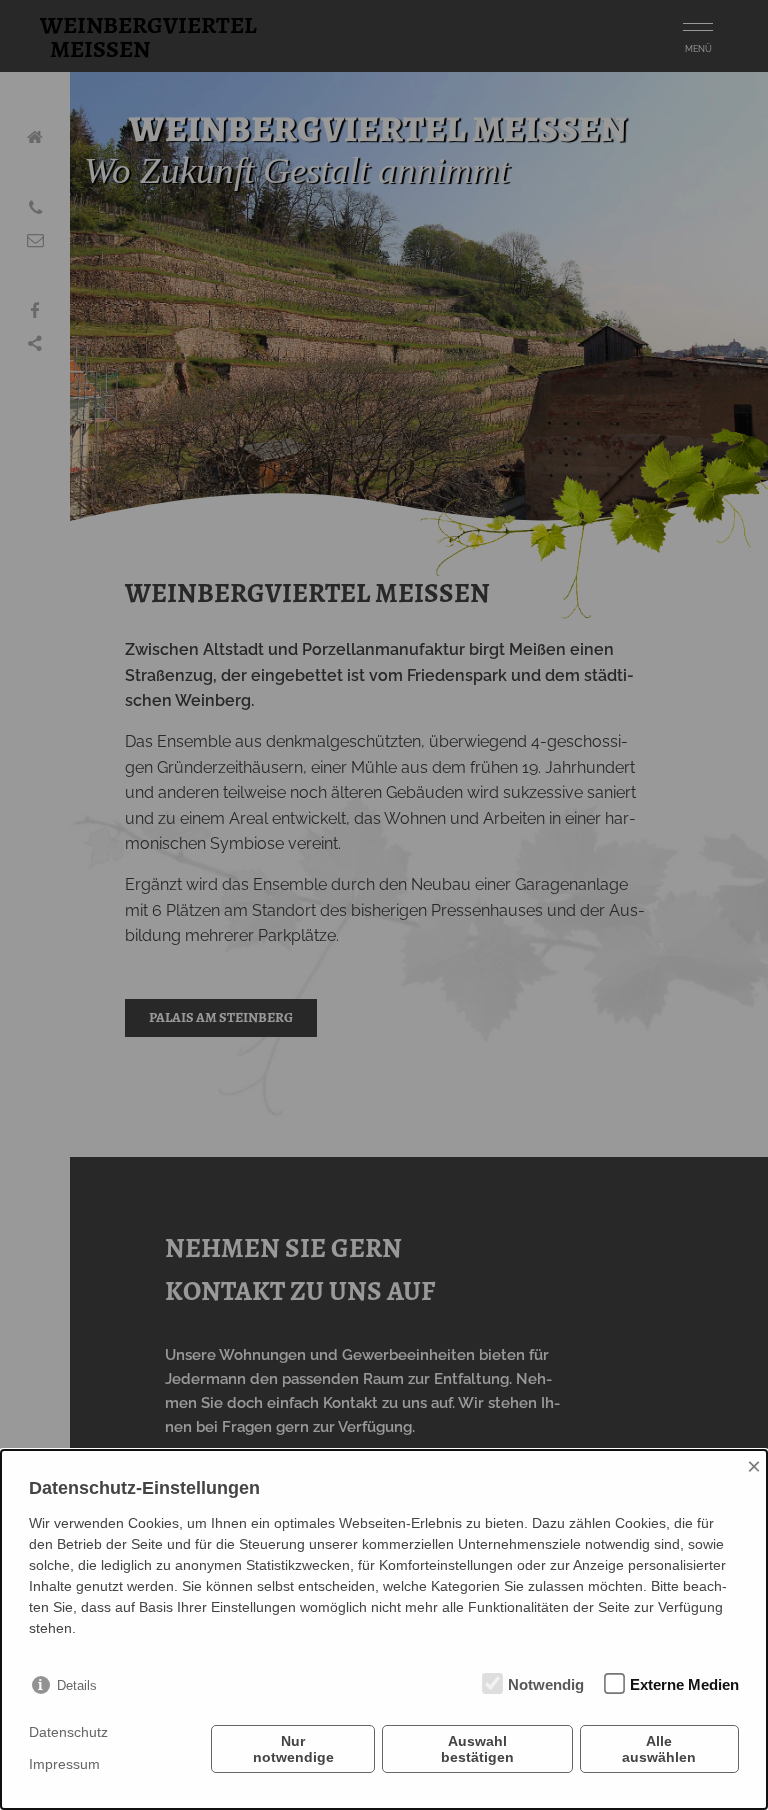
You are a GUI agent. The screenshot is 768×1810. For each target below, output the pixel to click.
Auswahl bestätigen (477, 1749)
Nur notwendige (293, 1749)
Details (77, 1685)
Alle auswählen (659, 1749)
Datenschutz (68, 1732)
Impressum (64, 1764)
